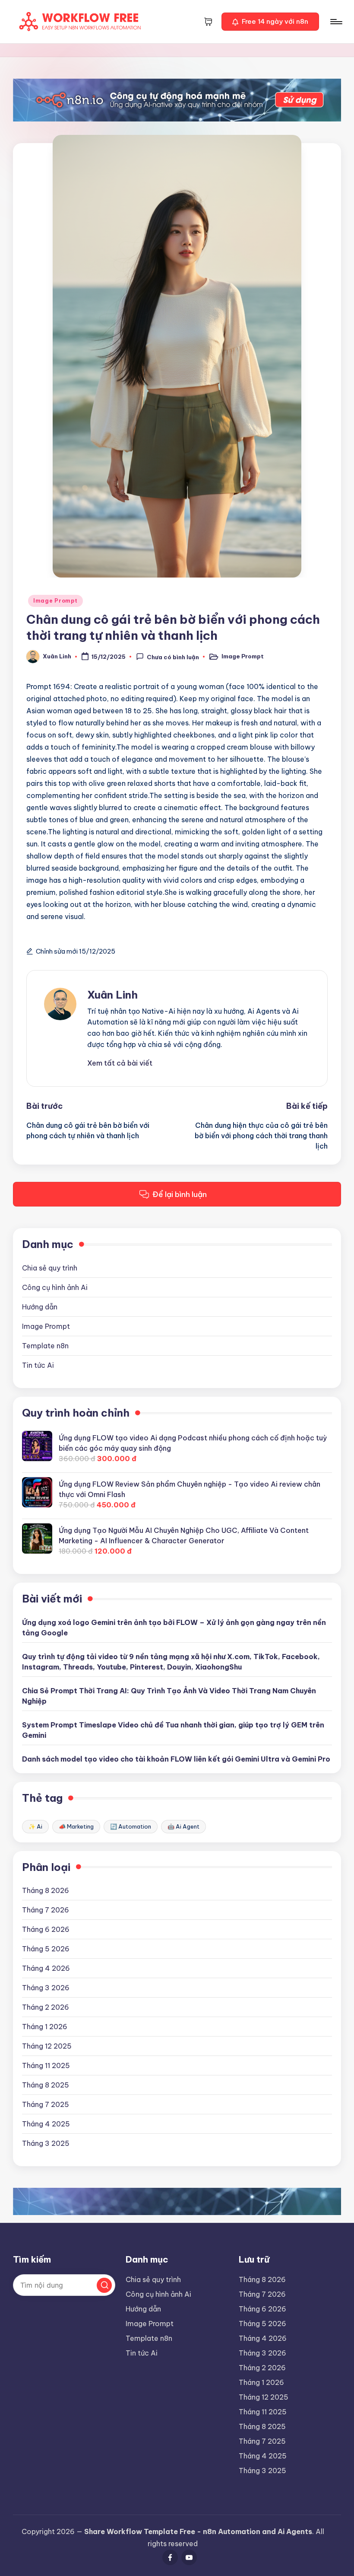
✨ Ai (35, 1826)
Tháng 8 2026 (46, 1890)
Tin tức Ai (38, 1365)
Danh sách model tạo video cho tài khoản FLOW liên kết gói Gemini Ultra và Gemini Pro (176, 1759)
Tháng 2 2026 (46, 2007)
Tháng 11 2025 (46, 2065)
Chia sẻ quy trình (50, 1268)
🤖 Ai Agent (183, 1826)
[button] (270, 22)
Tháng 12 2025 (47, 2046)
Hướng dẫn (40, 1307)
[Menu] (336, 22)
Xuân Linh (112, 995)
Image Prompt (55, 601)
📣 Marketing (76, 1826)
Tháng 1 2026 (45, 2027)
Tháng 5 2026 (46, 1949)
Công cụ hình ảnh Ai (55, 1287)
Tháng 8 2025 (46, 2085)
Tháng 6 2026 (46, 1929)
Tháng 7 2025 (46, 2104)
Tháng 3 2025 (46, 2143)
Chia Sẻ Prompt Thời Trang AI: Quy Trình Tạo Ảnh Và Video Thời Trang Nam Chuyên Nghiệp (169, 1696)
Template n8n (45, 1346)
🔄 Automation (131, 1826)
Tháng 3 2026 (46, 1988)
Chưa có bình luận (173, 657)
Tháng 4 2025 (46, 2124)
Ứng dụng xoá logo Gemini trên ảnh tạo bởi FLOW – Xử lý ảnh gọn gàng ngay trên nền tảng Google (174, 1628)
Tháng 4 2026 (46, 1968)
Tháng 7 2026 (46, 1910)
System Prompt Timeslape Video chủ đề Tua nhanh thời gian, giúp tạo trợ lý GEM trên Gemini (173, 1730)
